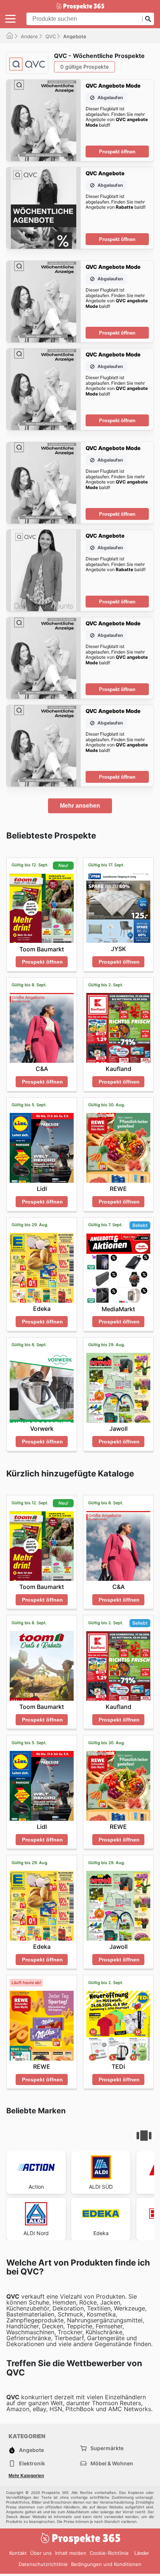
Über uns (41, 2553)
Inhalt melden (71, 2553)
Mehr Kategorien (26, 2476)
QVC (51, 36)
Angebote (31, 2450)
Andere (29, 36)
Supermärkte (107, 2448)
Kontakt (18, 2553)
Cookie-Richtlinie (109, 2553)
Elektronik (32, 2463)
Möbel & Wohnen (112, 2463)
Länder (142, 2553)
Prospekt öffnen (117, 152)
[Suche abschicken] (148, 19)
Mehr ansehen (80, 806)
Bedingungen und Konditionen (106, 2564)
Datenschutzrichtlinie (43, 2564)
